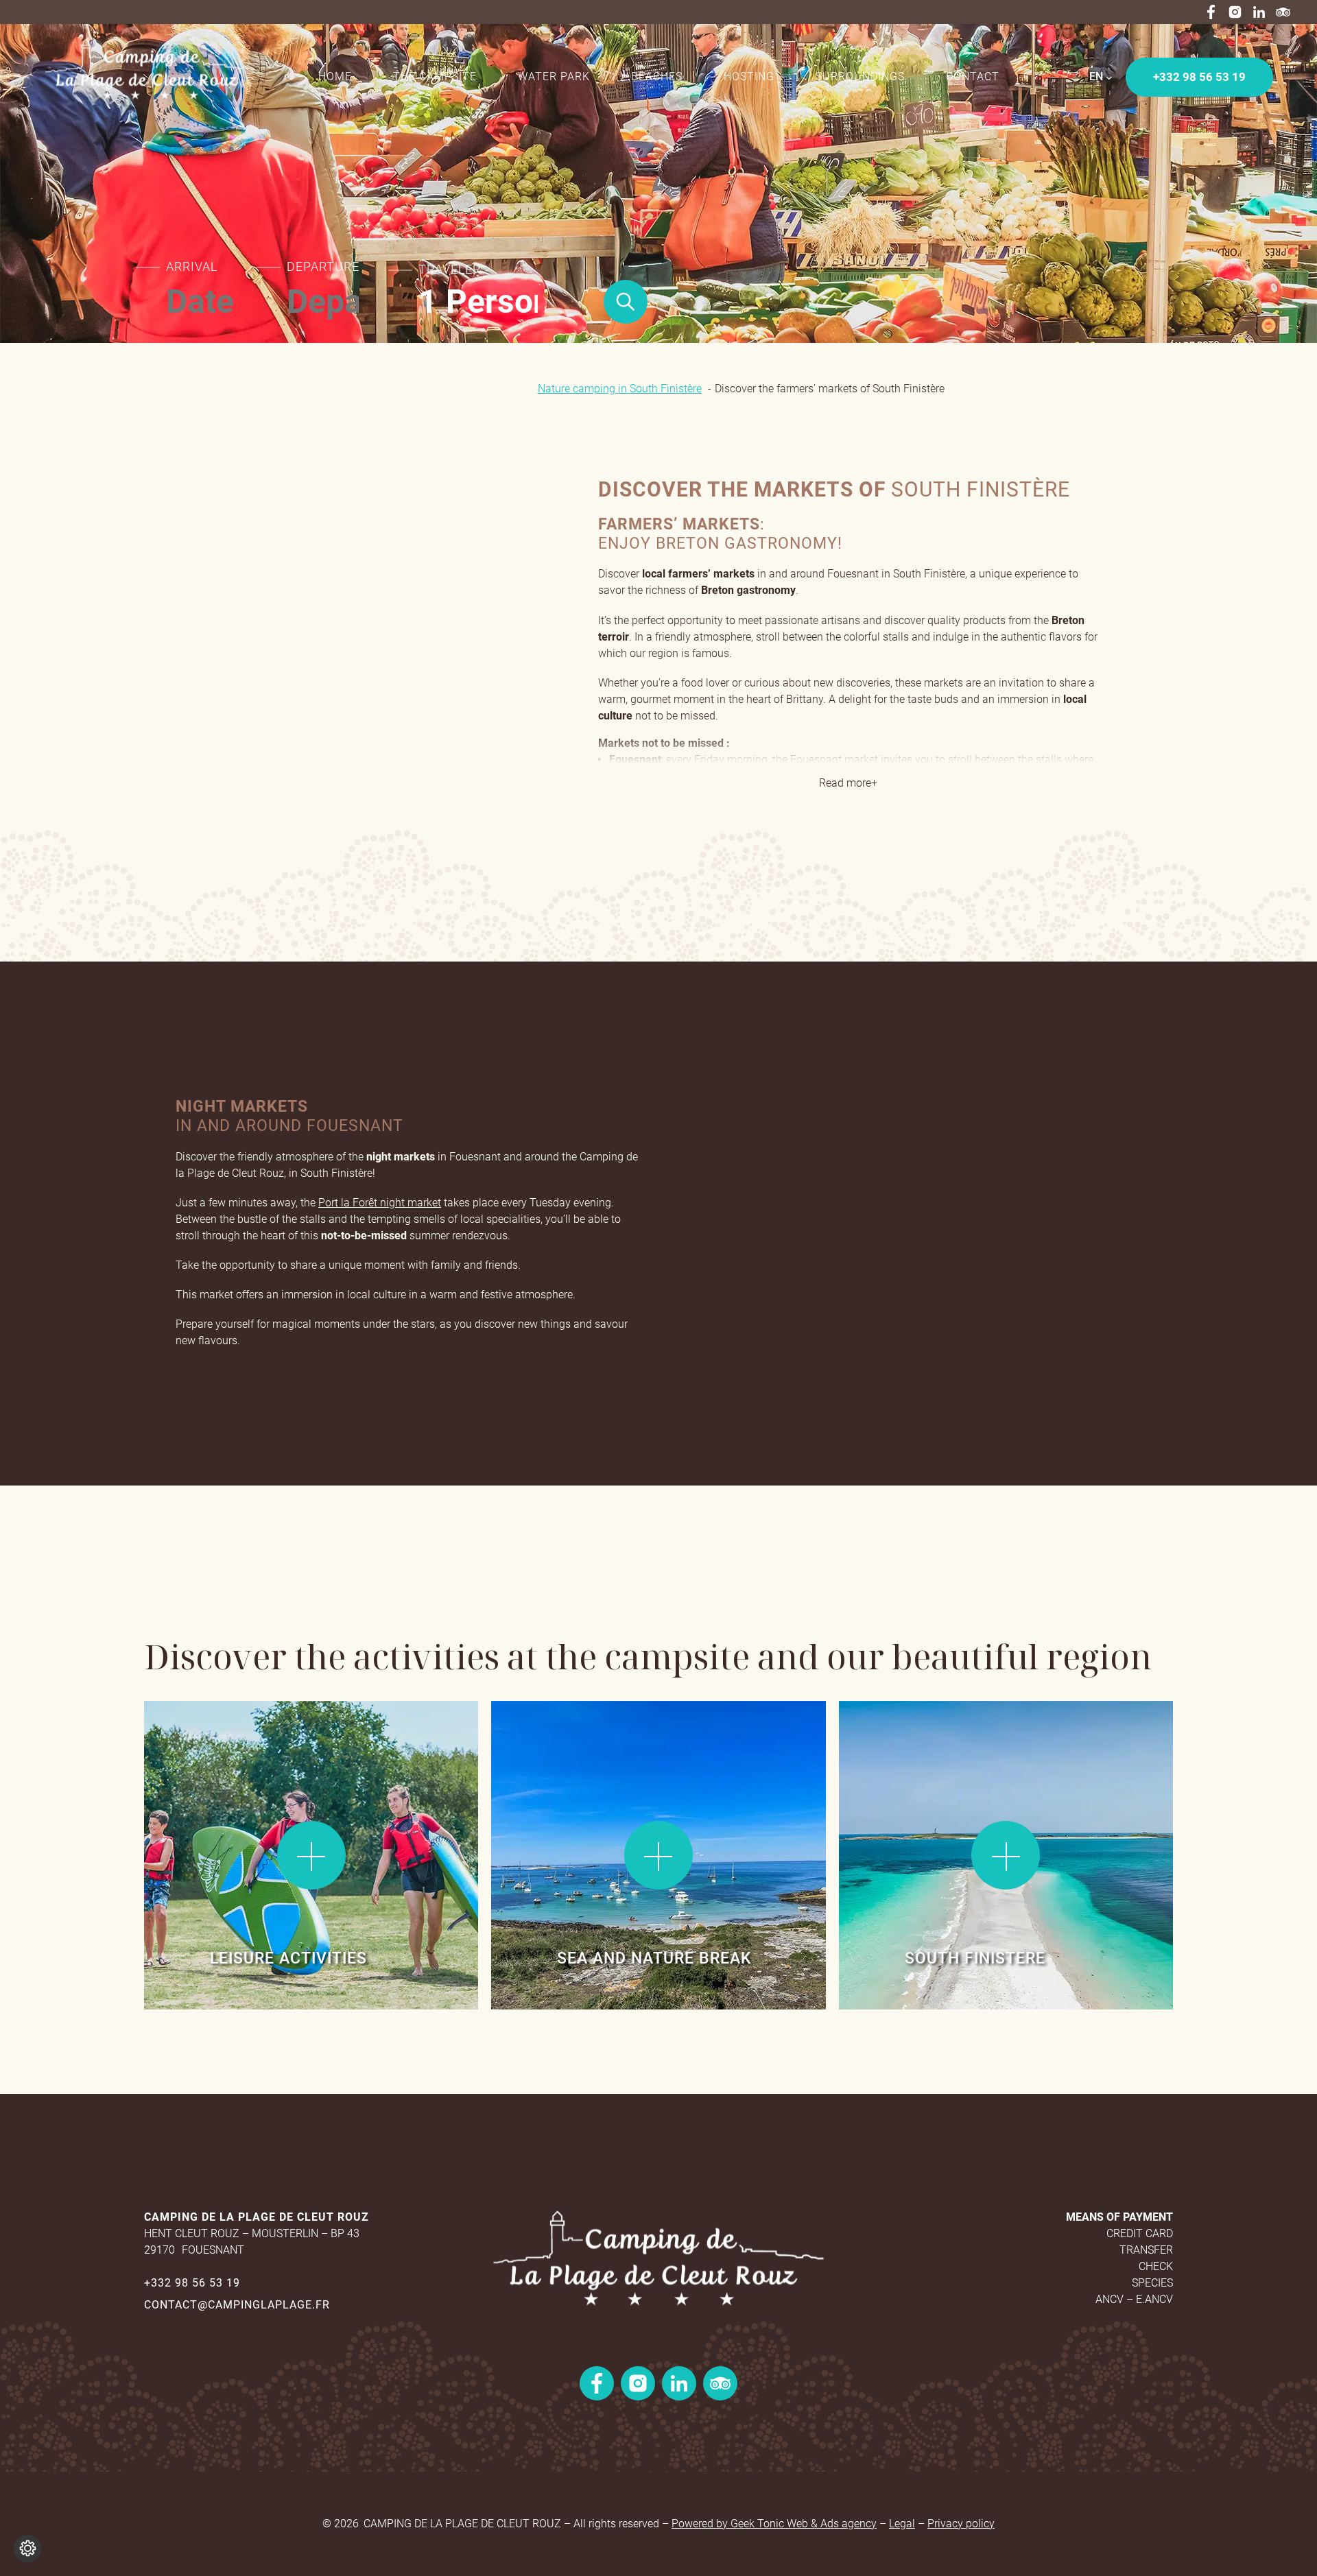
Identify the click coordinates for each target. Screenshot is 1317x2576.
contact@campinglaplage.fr (237, 2305)
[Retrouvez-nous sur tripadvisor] (1283, 12)
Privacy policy (961, 2524)
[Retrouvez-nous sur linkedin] (1259, 12)
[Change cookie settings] (27, 2549)
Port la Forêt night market (380, 1203)
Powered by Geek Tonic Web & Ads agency (774, 2524)
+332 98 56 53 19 (192, 2283)
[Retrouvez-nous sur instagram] (1235, 12)
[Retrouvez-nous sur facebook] (1211, 12)
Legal (902, 2524)
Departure (323, 267)
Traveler (450, 270)
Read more (191, 1738)
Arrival (192, 267)
